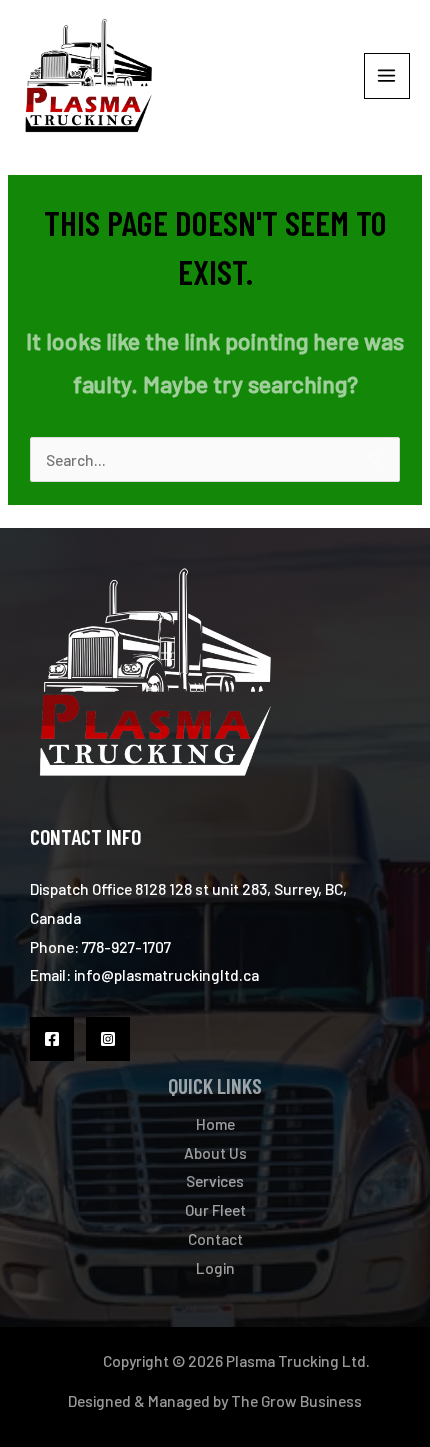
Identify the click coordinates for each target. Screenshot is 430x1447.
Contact (215, 1238)
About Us (215, 1152)
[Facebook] (52, 1039)
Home (215, 1123)
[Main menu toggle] (387, 76)
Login (215, 1267)
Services (215, 1180)
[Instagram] (108, 1039)
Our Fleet (215, 1209)
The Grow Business (296, 1400)
